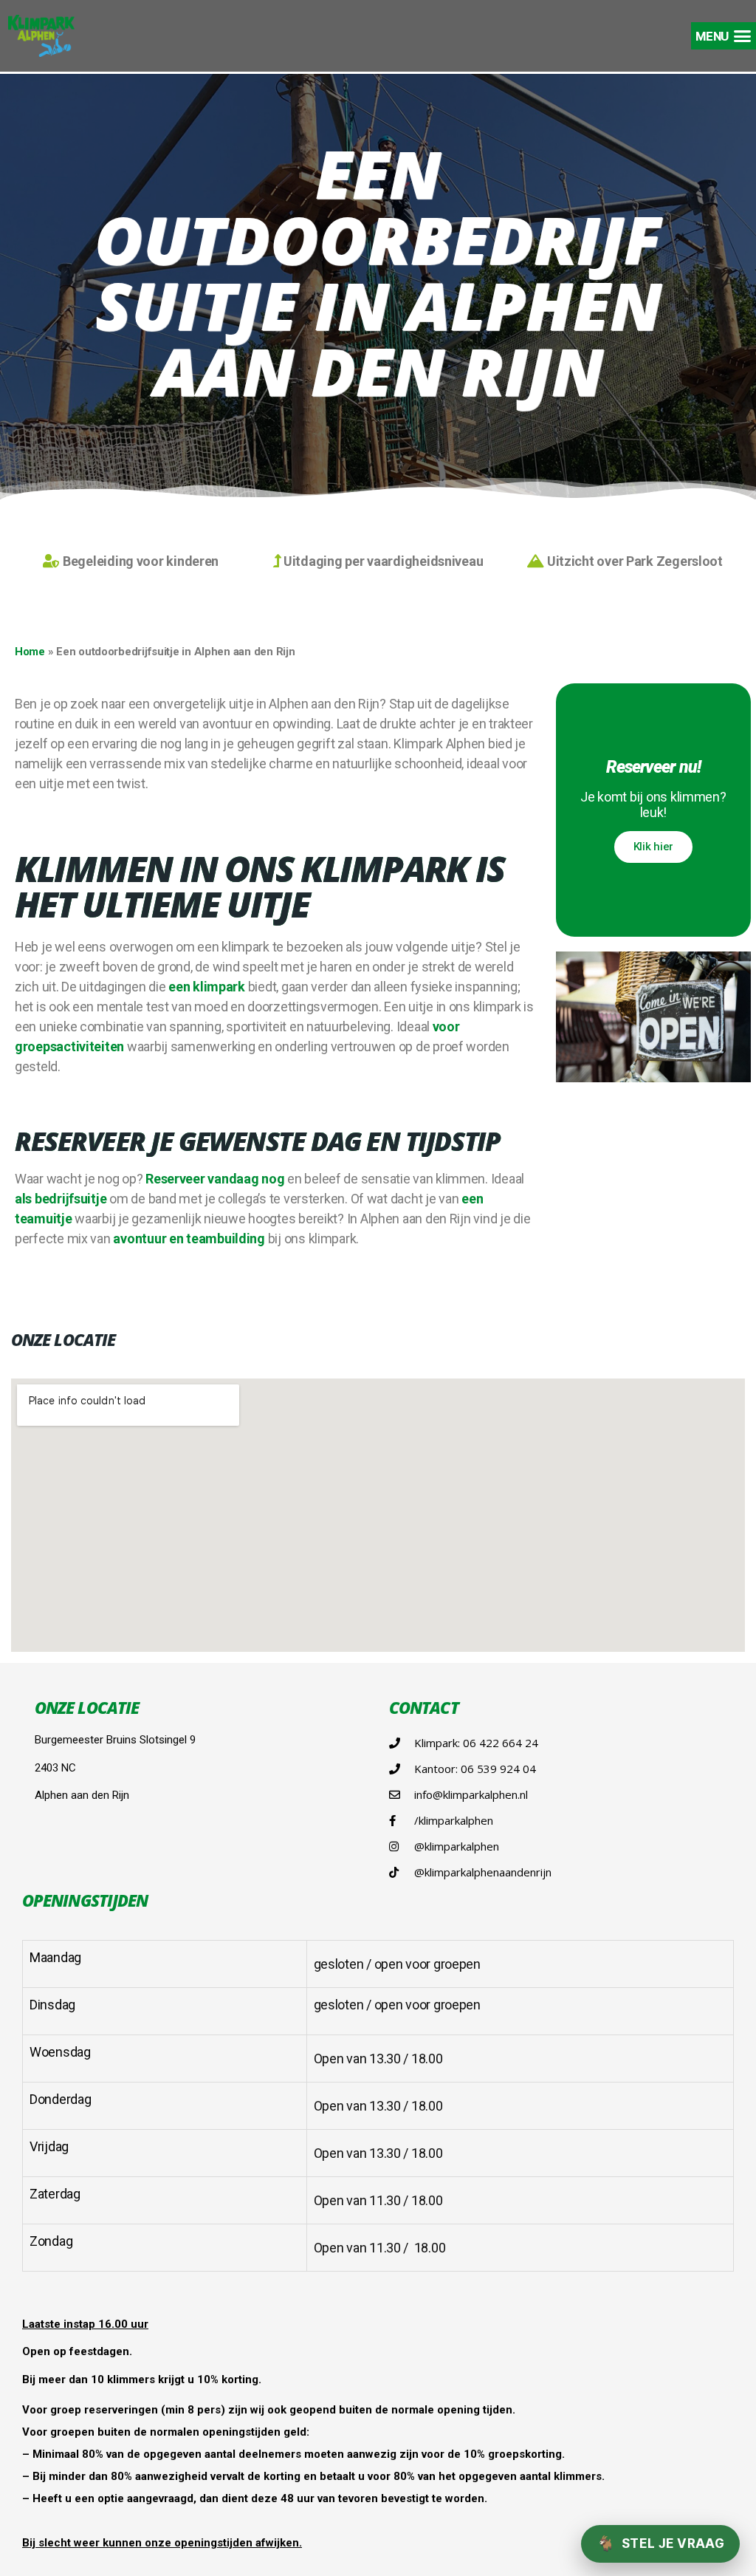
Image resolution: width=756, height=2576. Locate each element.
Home (30, 652)
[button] (724, 36)
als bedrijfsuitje (61, 1199)
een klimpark (207, 987)
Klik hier (654, 847)
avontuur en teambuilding (189, 1239)
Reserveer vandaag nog (215, 1179)
